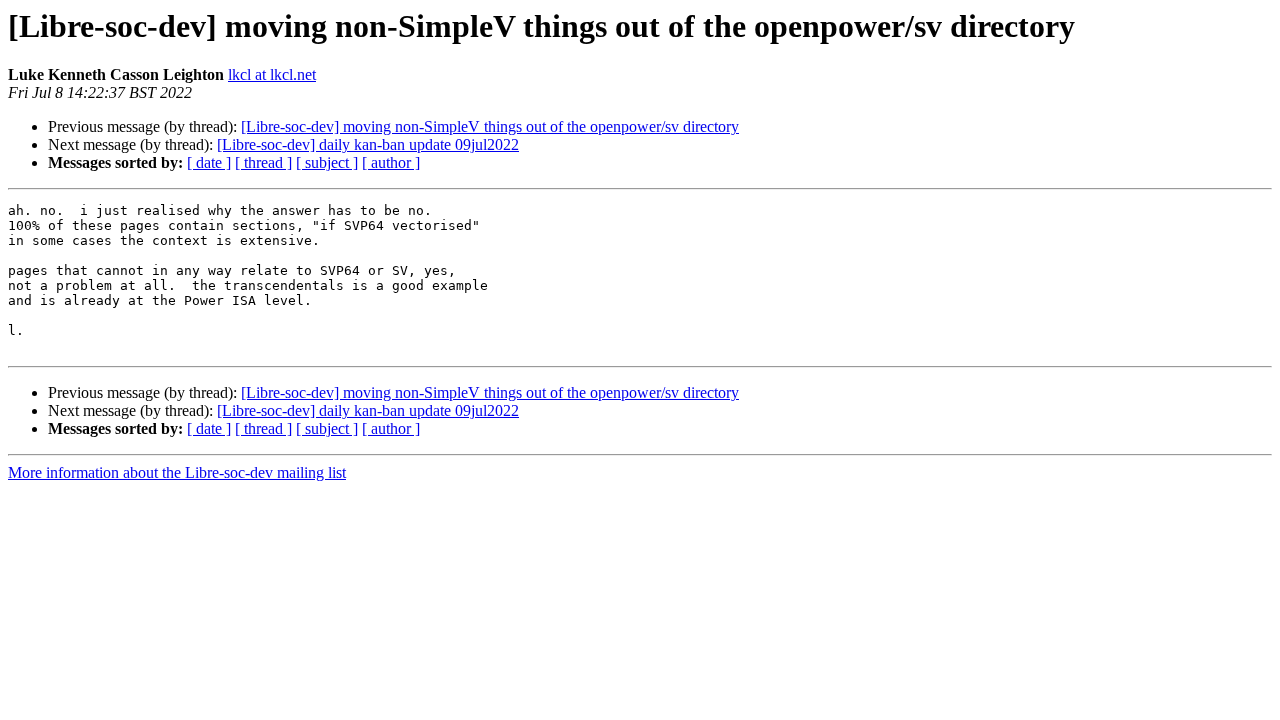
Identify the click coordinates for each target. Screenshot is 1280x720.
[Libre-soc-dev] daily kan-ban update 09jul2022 (368, 144)
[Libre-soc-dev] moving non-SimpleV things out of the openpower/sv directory (490, 126)
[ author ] (391, 162)
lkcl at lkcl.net (272, 74)
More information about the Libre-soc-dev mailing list (177, 472)
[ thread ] (263, 162)
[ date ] (209, 162)
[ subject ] (327, 162)
